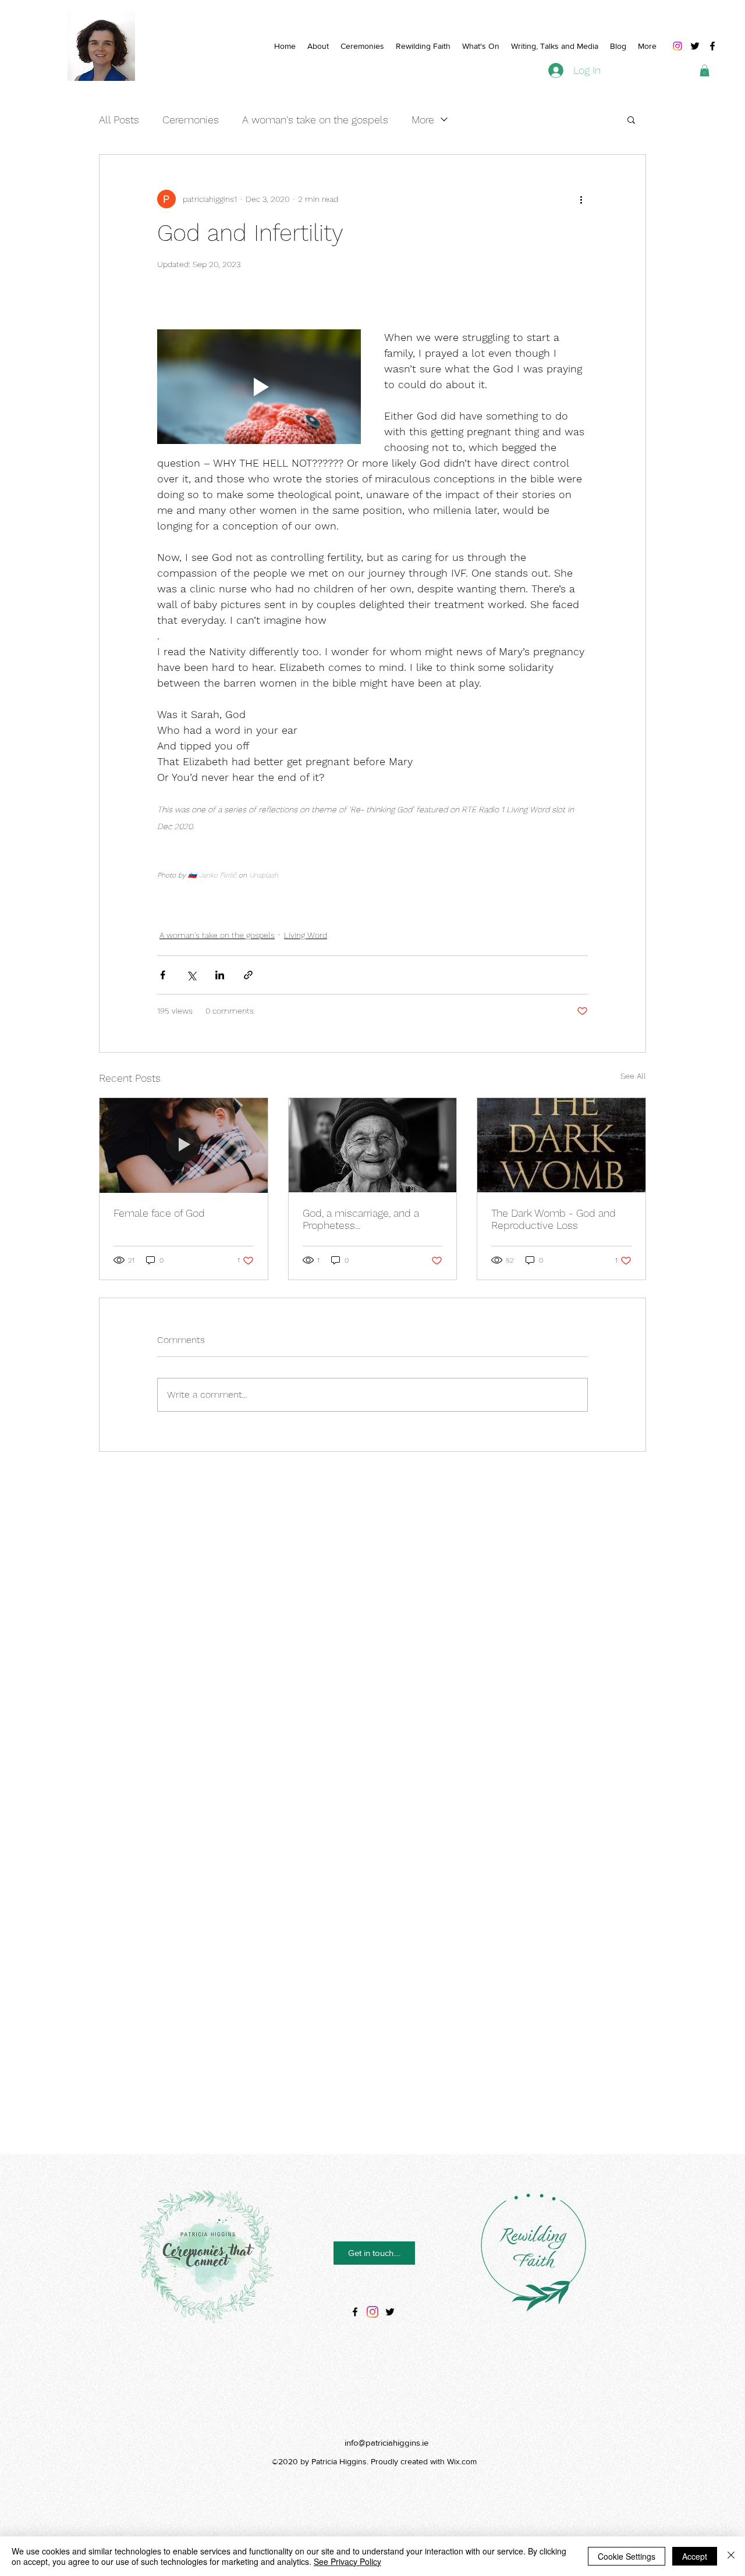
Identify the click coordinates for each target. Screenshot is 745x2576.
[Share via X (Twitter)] (191, 975)
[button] (705, 70)
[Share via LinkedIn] (220, 975)
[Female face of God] (184, 1145)
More (423, 120)
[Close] (731, 2556)
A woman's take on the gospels (315, 120)
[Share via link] (248, 975)
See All (633, 1076)
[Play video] (259, 387)
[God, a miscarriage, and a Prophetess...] (373, 1145)
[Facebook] (712, 46)
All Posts (119, 120)
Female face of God (159, 1213)
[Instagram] (677, 46)
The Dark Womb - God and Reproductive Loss (554, 1219)
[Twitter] (695, 46)
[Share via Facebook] (163, 975)
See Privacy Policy (347, 2561)
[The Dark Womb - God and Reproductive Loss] (561, 1145)
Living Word (306, 935)
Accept (695, 2556)
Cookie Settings (627, 2556)
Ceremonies (191, 120)
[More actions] (581, 199)
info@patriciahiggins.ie (386, 2442)
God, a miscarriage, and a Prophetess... (361, 1219)
